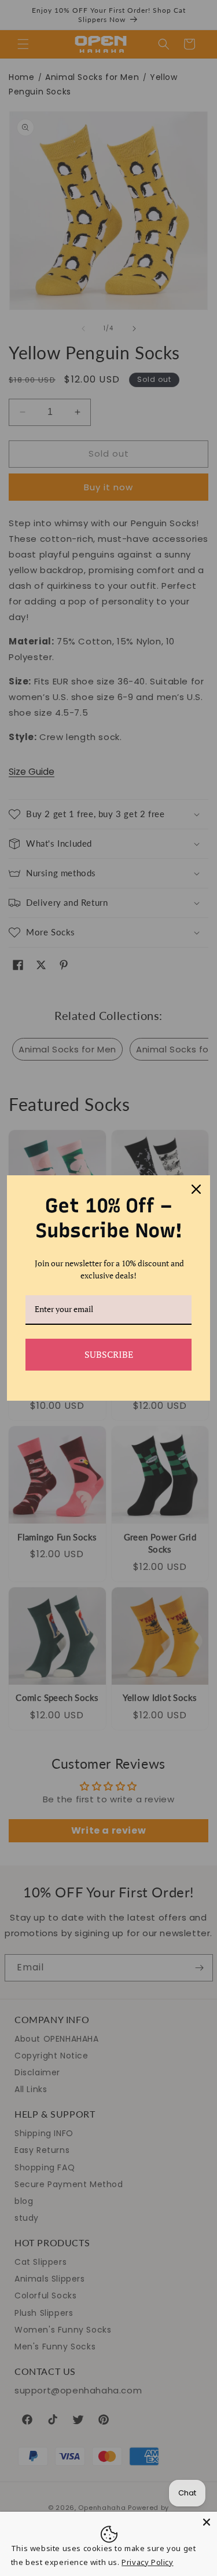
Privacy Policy (147, 2562)
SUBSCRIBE (109, 1354)
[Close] (207, 2522)
